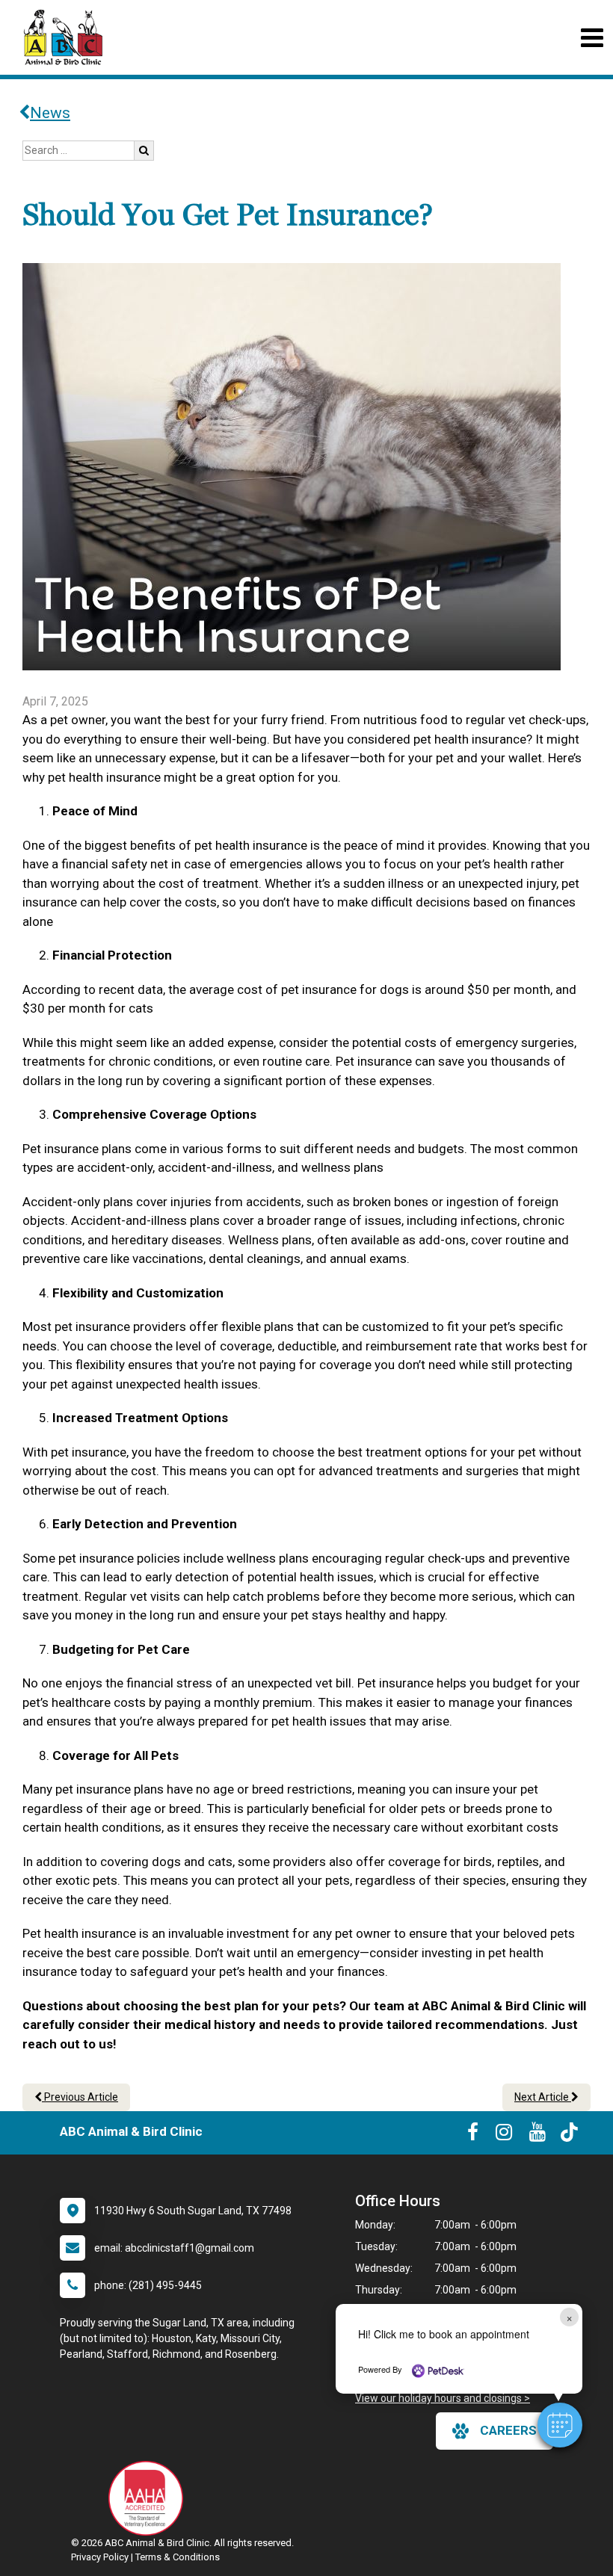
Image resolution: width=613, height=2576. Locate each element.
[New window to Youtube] (537, 2135)
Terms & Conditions (178, 2557)
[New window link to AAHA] (150, 2498)
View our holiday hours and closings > (443, 2398)
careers (508, 2430)
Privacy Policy (100, 2557)
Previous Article (80, 2097)
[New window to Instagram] (504, 2135)
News (50, 113)
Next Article (543, 2097)
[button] (560, 2425)
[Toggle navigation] (592, 38)
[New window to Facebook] (473, 2135)
